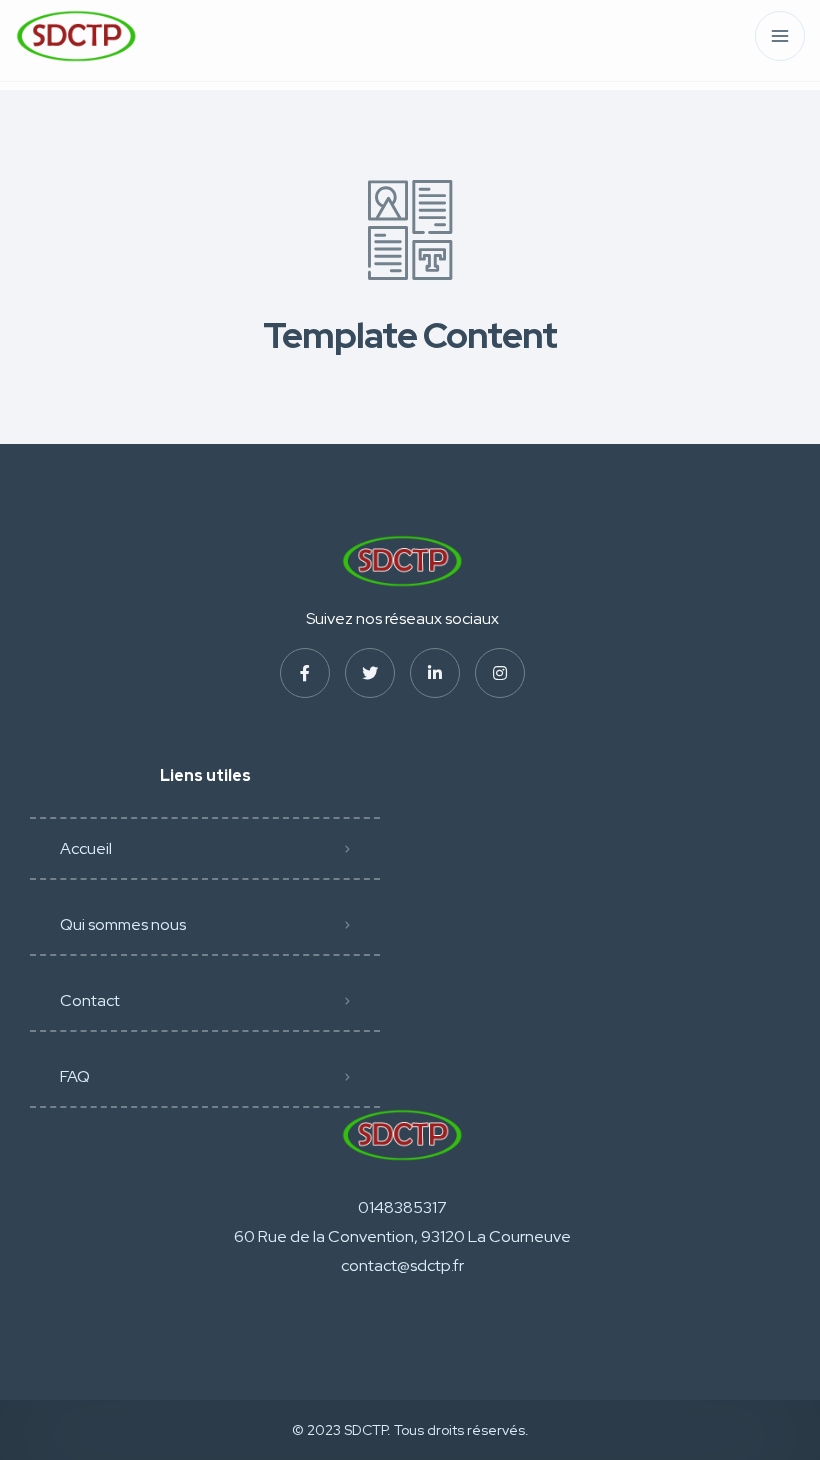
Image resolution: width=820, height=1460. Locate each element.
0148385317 (402, 1207)
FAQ (75, 1076)
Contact (90, 1000)
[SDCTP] (76, 36)
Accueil (86, 848)
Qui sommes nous (123, 924)
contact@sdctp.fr (402, 1265)
